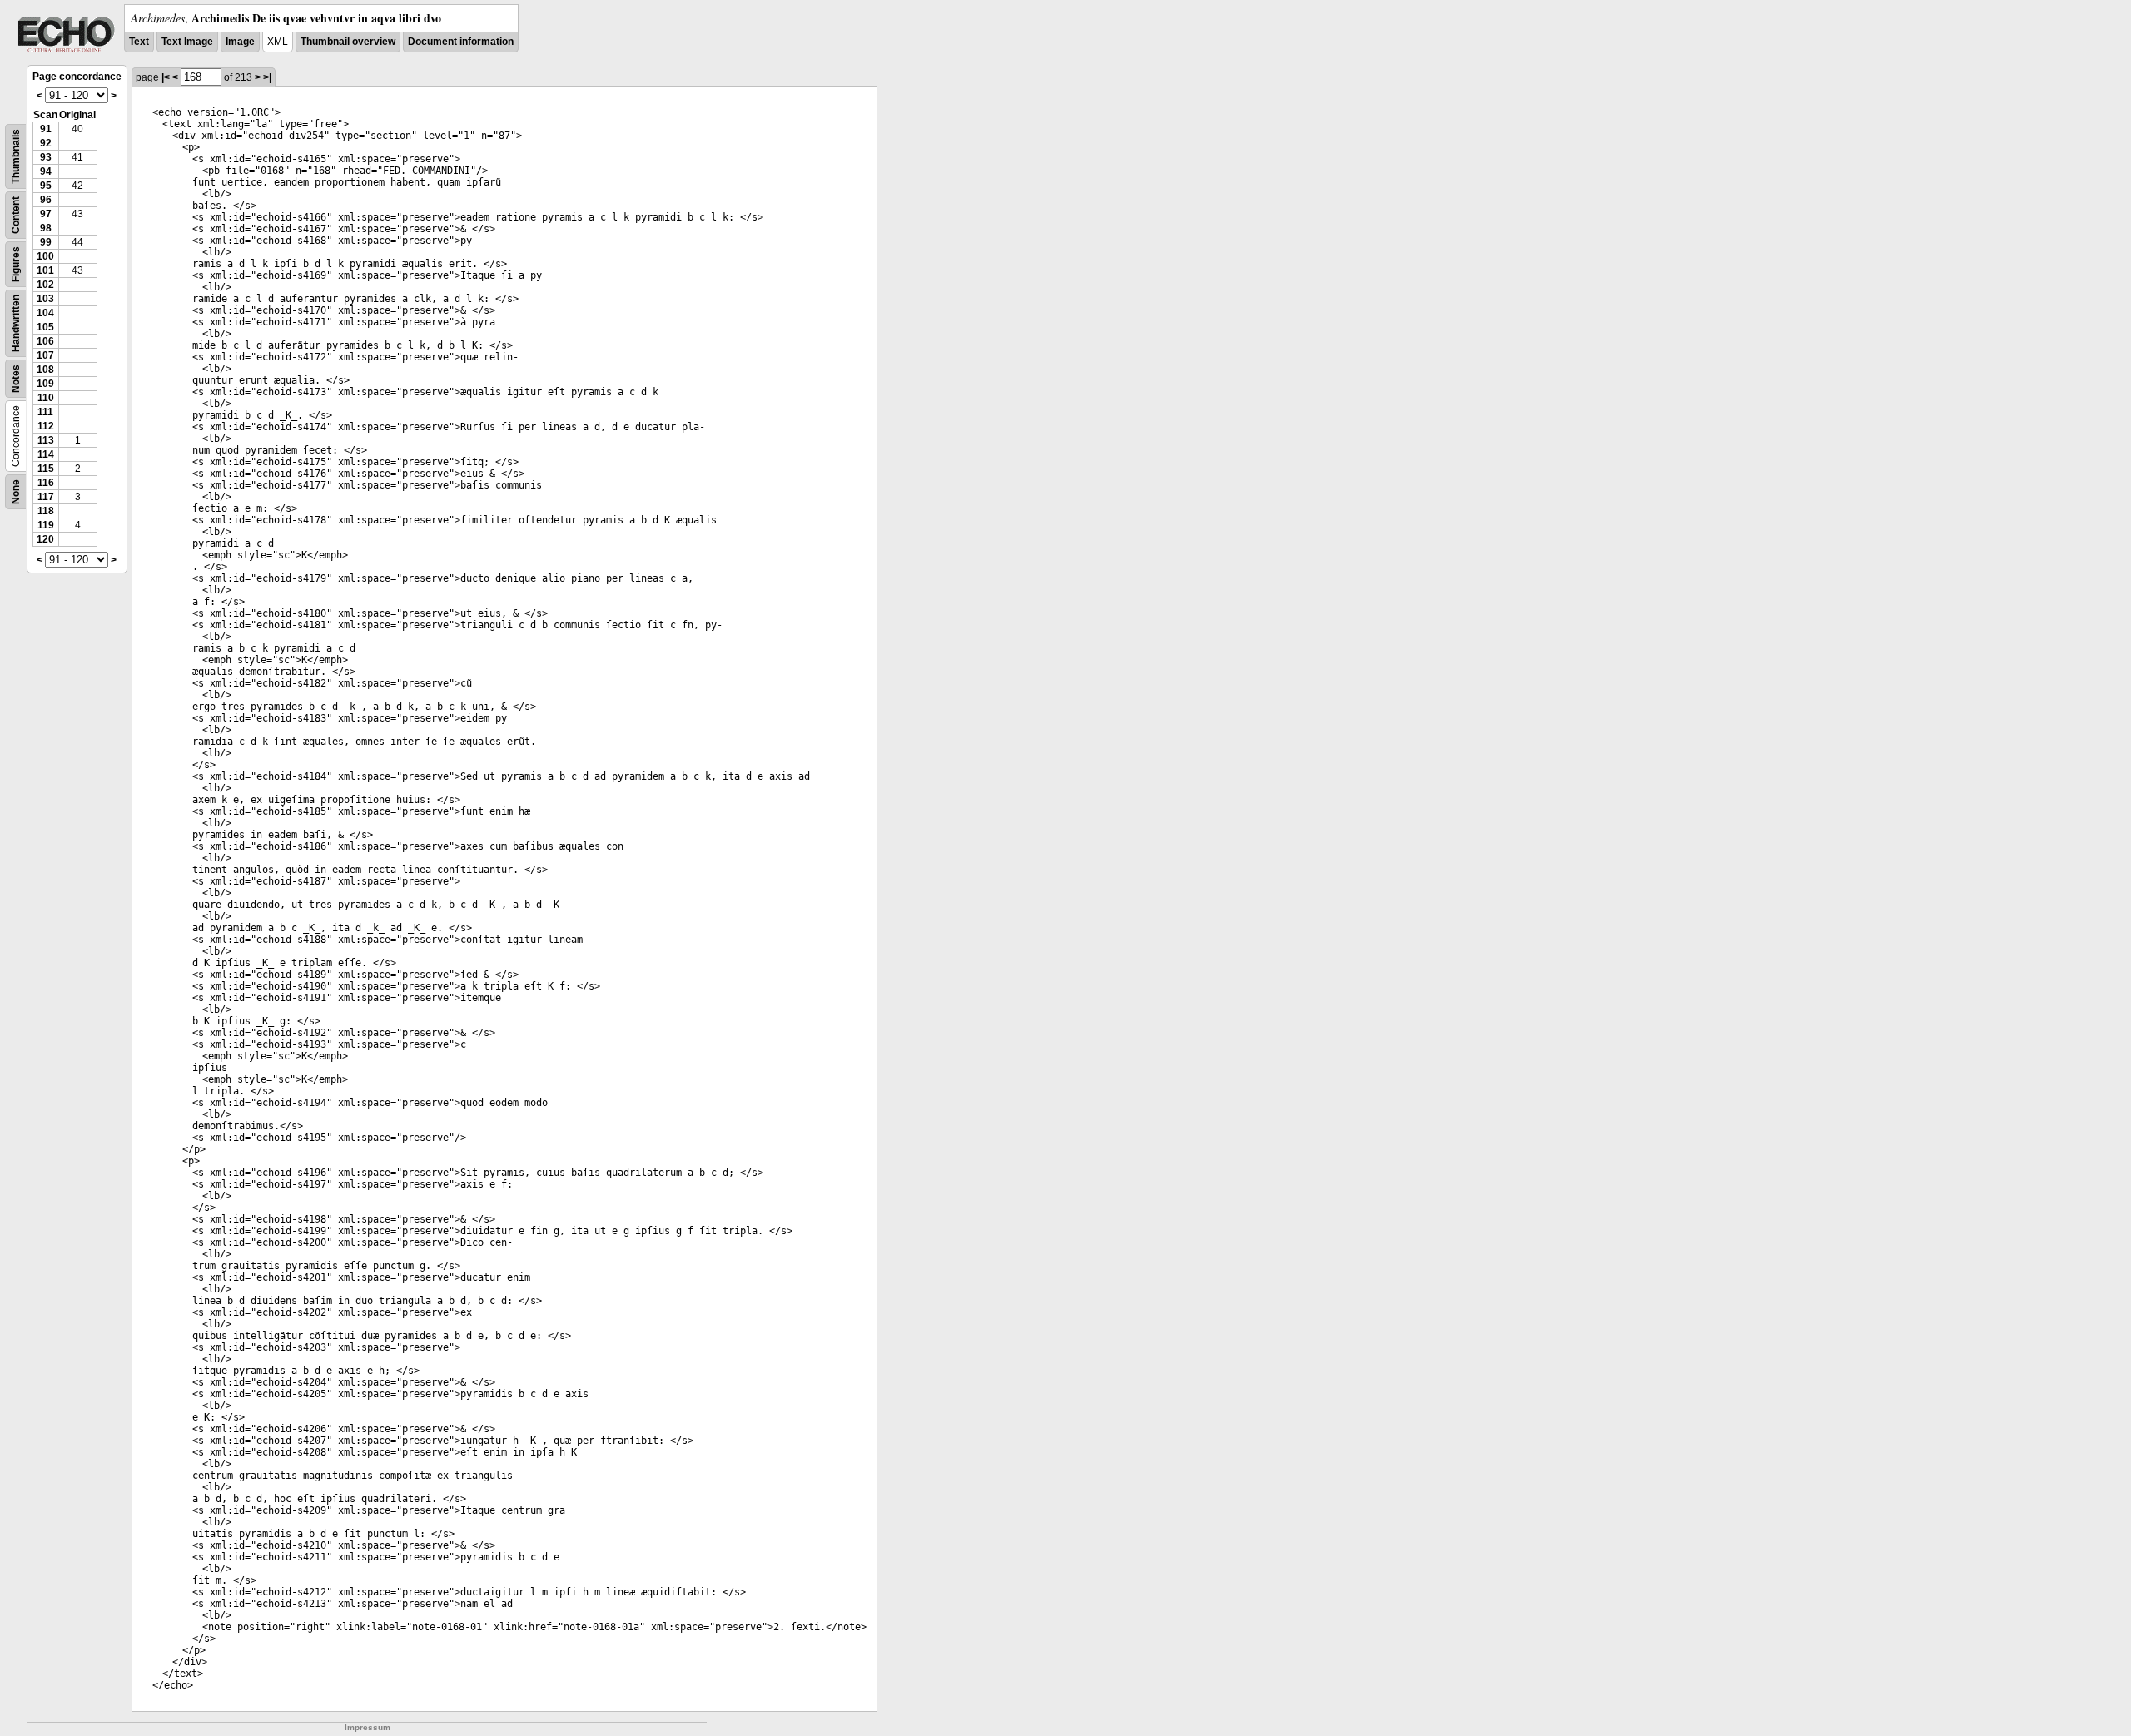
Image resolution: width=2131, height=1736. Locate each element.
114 (46, 454)
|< (166, 77)
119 (46, 525)
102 (45, 285)
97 (46, 214)
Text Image (187, 42)
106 (45, 341)
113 (46, 440)
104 (45, 313)
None (16, 492)
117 (46, 497)
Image (240, 42)
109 (45, 384)
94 (46, 171)
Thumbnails (16, 156)
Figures (16, 264)
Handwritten (16, 323)
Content (16, 215)
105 (45, 327)
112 (46, 426)
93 (46, 157)
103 (45, 299)
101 (45, 270)
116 (46, 483)
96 (46, 200)
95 (46, 186)
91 (46, 129)
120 (45, 539)
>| (267, 77)
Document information (461, 42)
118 (46, 511)
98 (46, 228)
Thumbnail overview (348, 42)
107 (45, 355)
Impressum (368, 1727)
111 (45, 412)
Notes (16, 379)
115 (46, 469)
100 (45, 256)
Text (139, 42)
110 (46, 398)
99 (46, 242)
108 (45, 370)
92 (46, 143)
